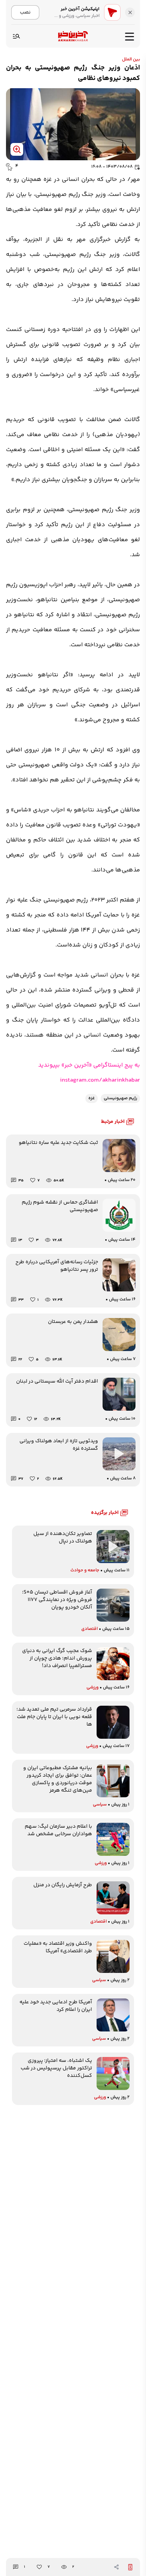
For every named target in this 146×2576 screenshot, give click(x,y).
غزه (92, 1098)
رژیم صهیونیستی (120, 1098)
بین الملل (131, 59)
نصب (25, 12)
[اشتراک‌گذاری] (116, 2567)
